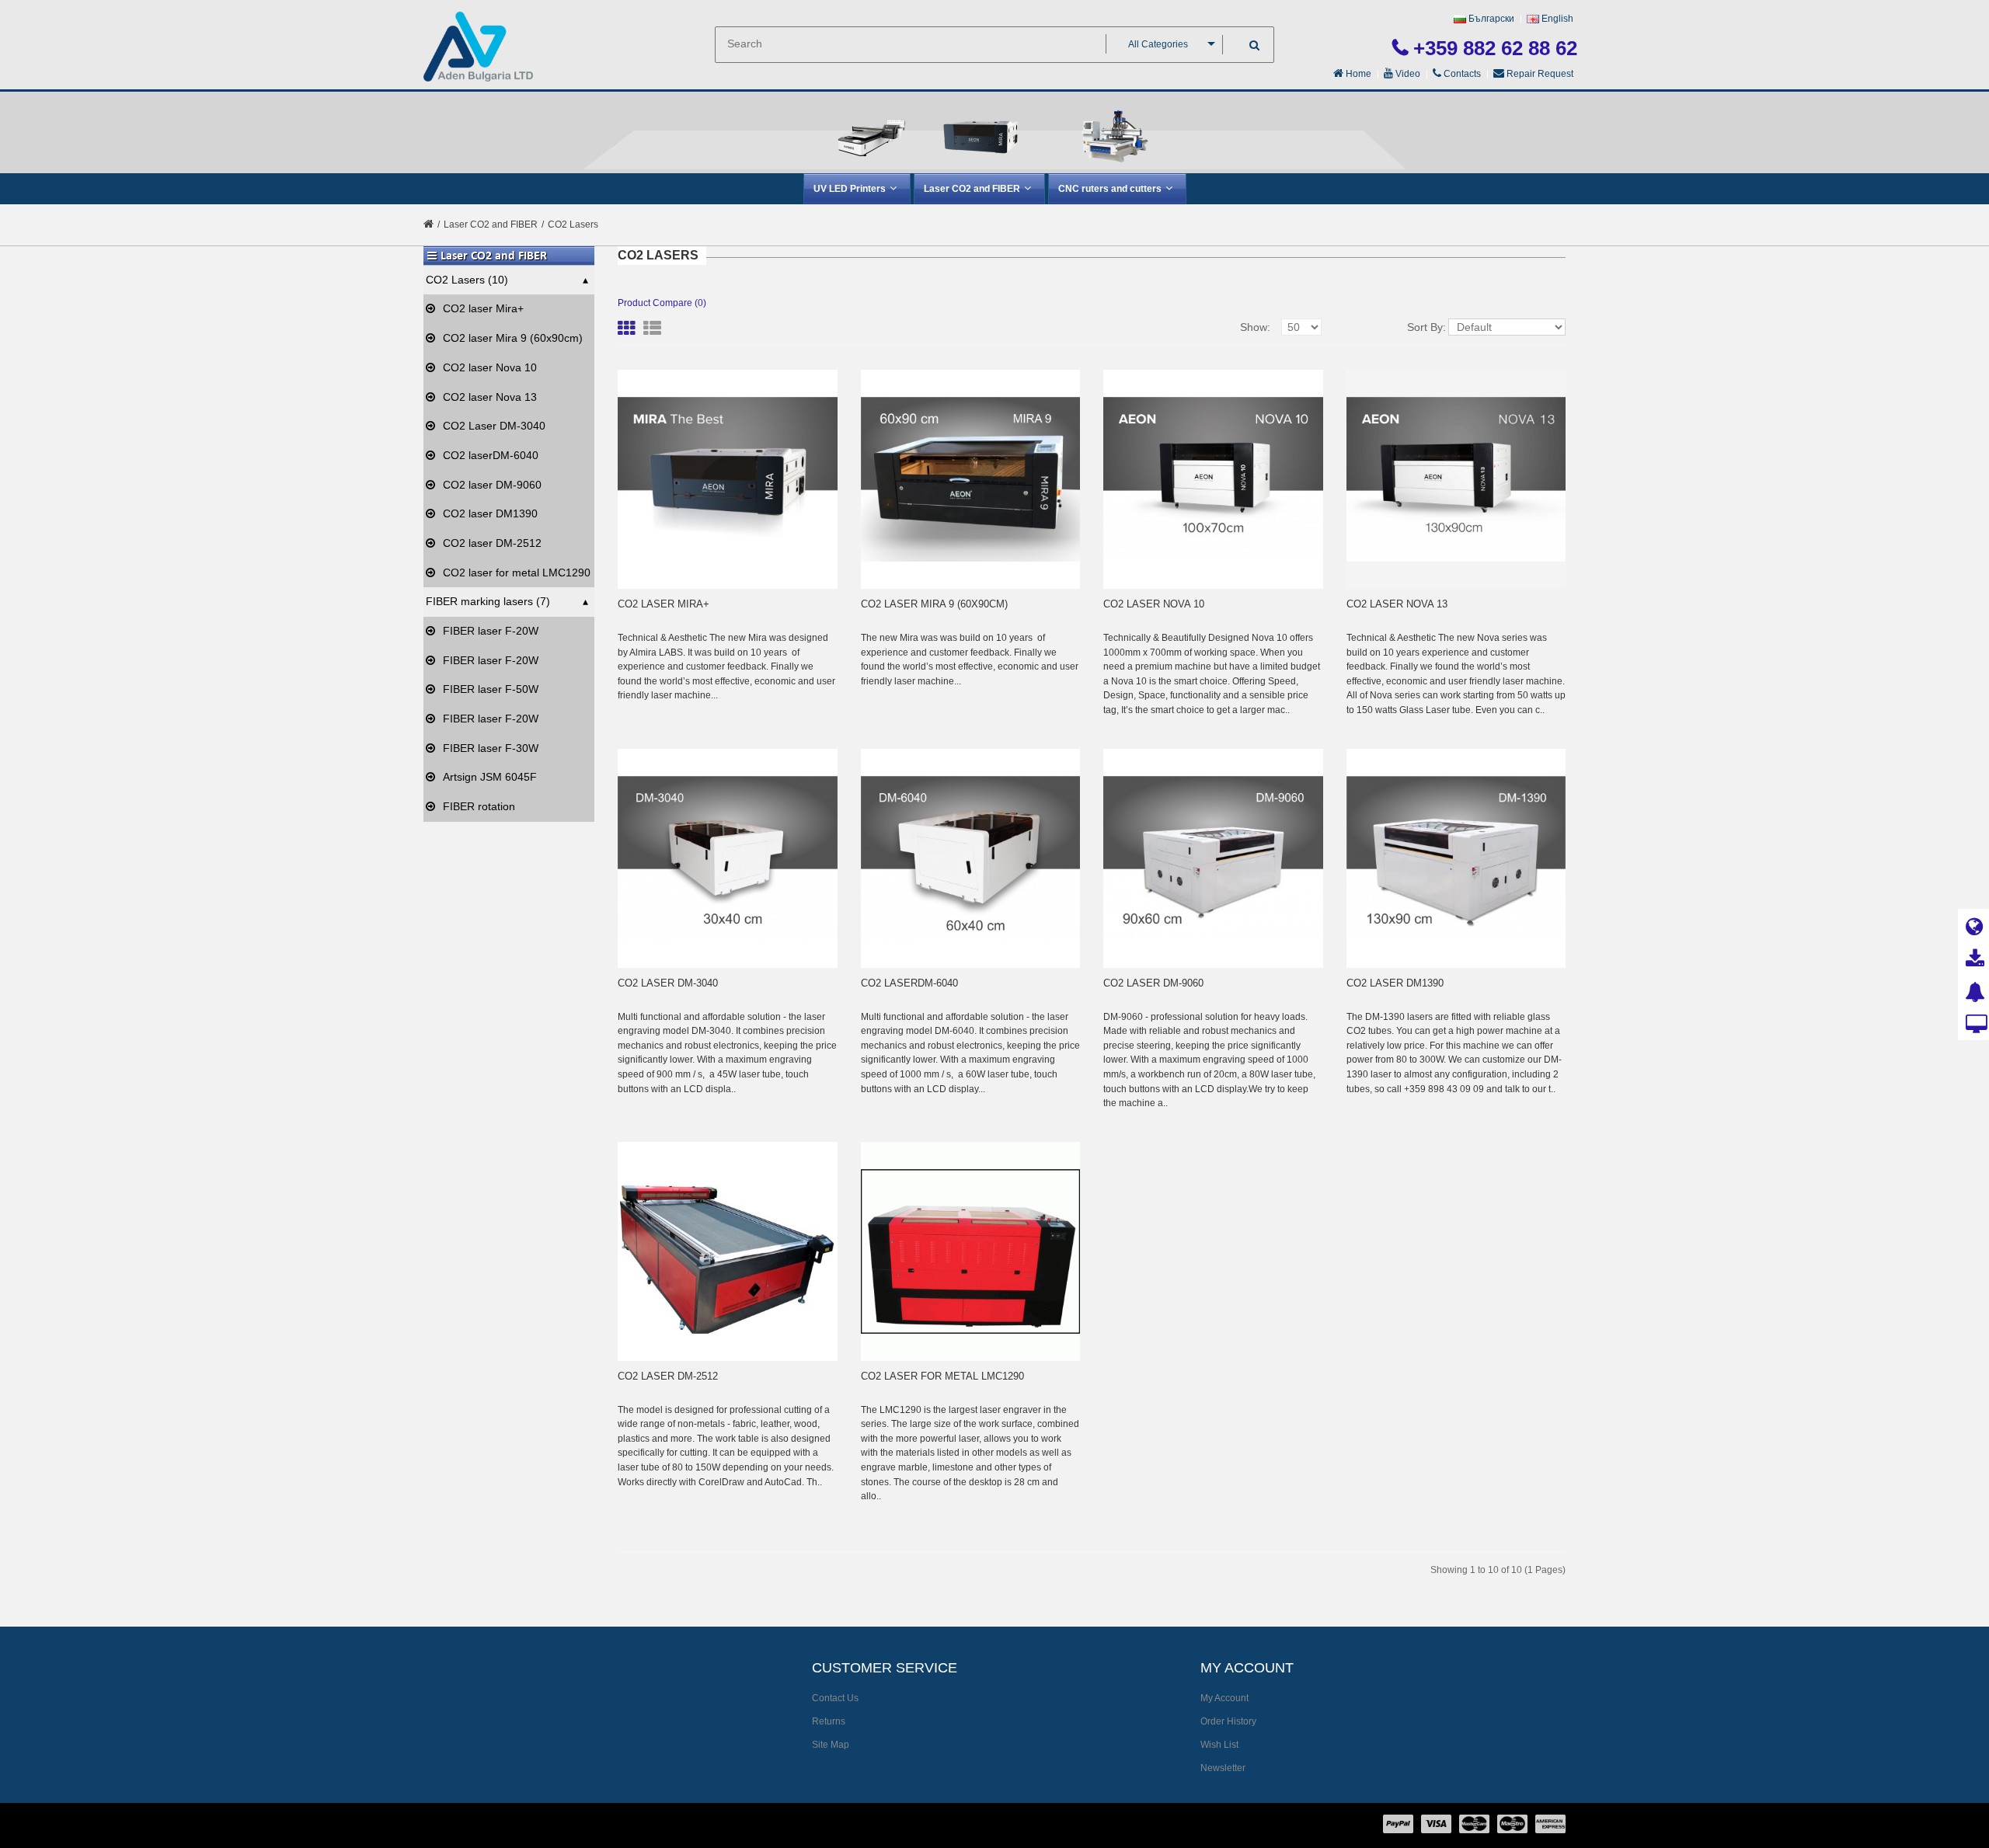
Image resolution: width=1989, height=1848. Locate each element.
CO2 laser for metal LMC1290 (517, 572)
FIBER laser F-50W (491, 689)
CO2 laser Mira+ (483, 308)
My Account (1224, 1698)
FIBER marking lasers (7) (488, 601)
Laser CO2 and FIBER (495, 224)
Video (1407, 74)
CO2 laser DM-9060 (492, 485)
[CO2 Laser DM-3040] (728, 859)
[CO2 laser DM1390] (1456, 859)
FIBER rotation (479, 806)
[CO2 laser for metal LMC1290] (971, 1252)
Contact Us (835, 1698)
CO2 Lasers (573, 224)
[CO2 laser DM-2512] (728, 1252)
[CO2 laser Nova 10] (1213, 480)
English (1556, 19)
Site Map (831, 1745)
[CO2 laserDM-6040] (971, 859)
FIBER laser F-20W (491, 631)
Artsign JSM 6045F (490, 777)
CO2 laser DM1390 (490, 513)
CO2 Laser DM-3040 (494, 426)
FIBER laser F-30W (491, 748)
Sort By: (1426, 327)
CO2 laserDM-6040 (491, 455)
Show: (1255, 327)
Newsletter (1223, 1768)
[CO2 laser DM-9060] (1213, 859)
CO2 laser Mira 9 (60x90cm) (513, 338)
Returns (829, 1721)
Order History (1228, 1721)
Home (1357, 74)
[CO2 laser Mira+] (728, 480)
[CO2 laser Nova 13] (1456, 480)
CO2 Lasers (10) (467, 280)
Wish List (1219, 1745)
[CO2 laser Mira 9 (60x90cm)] (971, 480)
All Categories (1158, 44)
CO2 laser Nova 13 (490, 397)
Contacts (1461, 74)
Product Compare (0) (662, 303)
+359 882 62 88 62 (1493, 48)
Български (1490, 19)
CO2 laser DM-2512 (492, 543)
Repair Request (1539, 74)
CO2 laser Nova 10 (490, 367)
